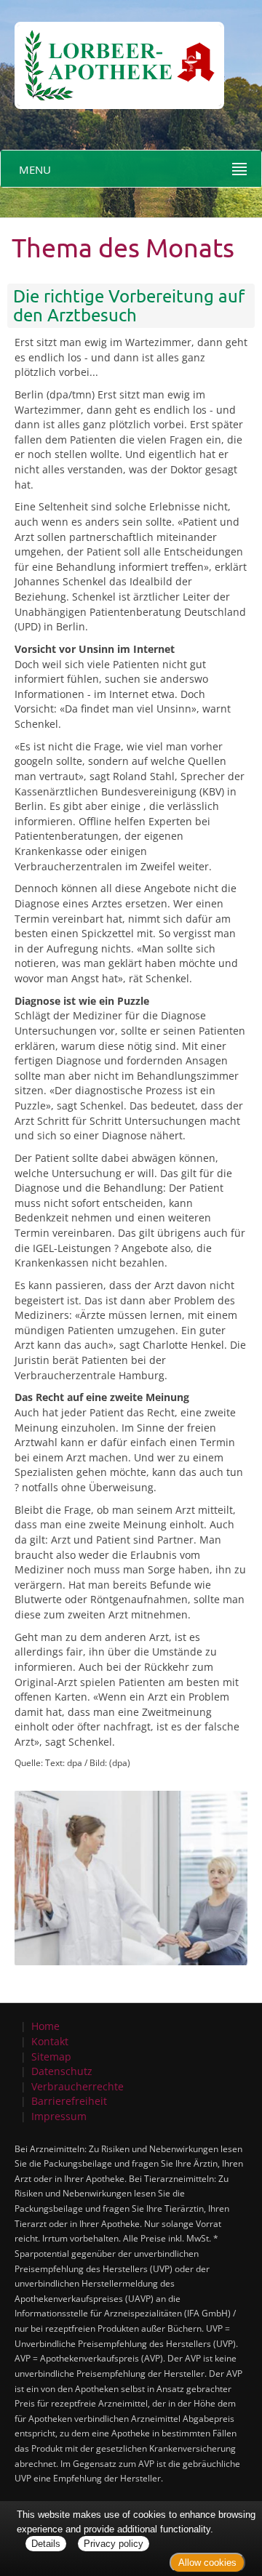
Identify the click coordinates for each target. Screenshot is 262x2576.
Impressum (59, 2116)
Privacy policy (114, 2544)
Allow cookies (207, 2563)
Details (46, 2544)
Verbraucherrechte (78, 2086)
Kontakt (50, 2041)
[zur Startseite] (112, 53)
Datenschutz (62, 2071)
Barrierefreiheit (69, 2101)
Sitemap (51, 2057)
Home (45, 2026)
